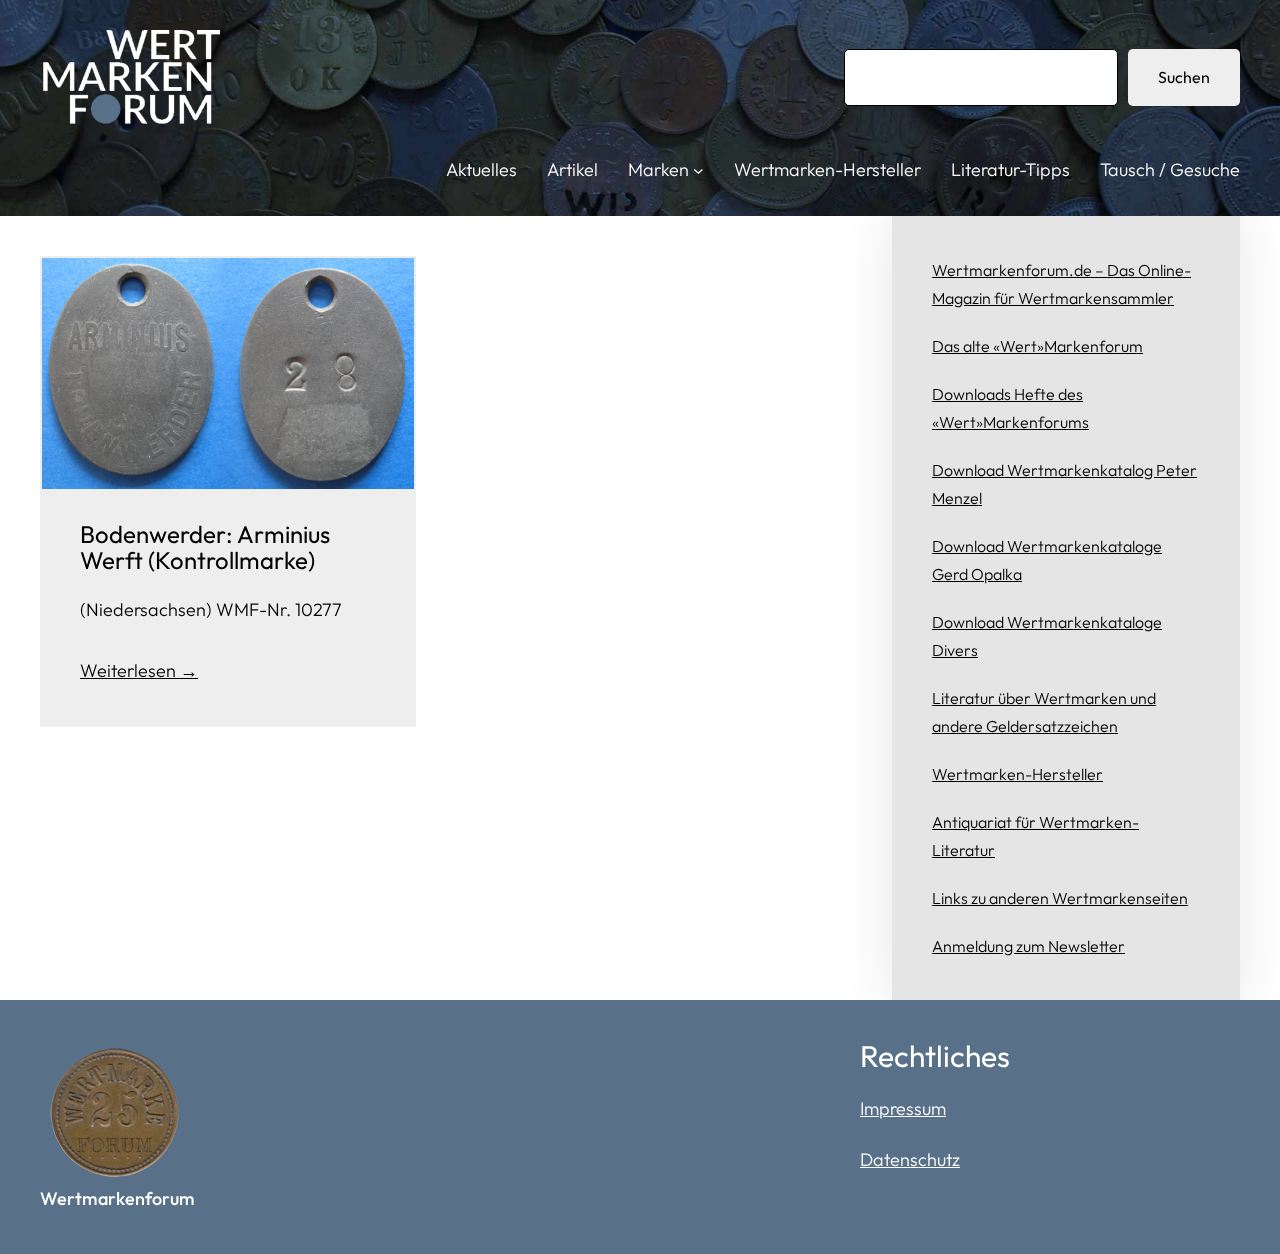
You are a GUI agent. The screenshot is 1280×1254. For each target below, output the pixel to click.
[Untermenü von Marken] (698, 170)
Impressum (903, 1108)
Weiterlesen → (139, 670)
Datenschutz (910, 1159)
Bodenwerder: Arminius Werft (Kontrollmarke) (205, 547)
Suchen (1184, 77)
